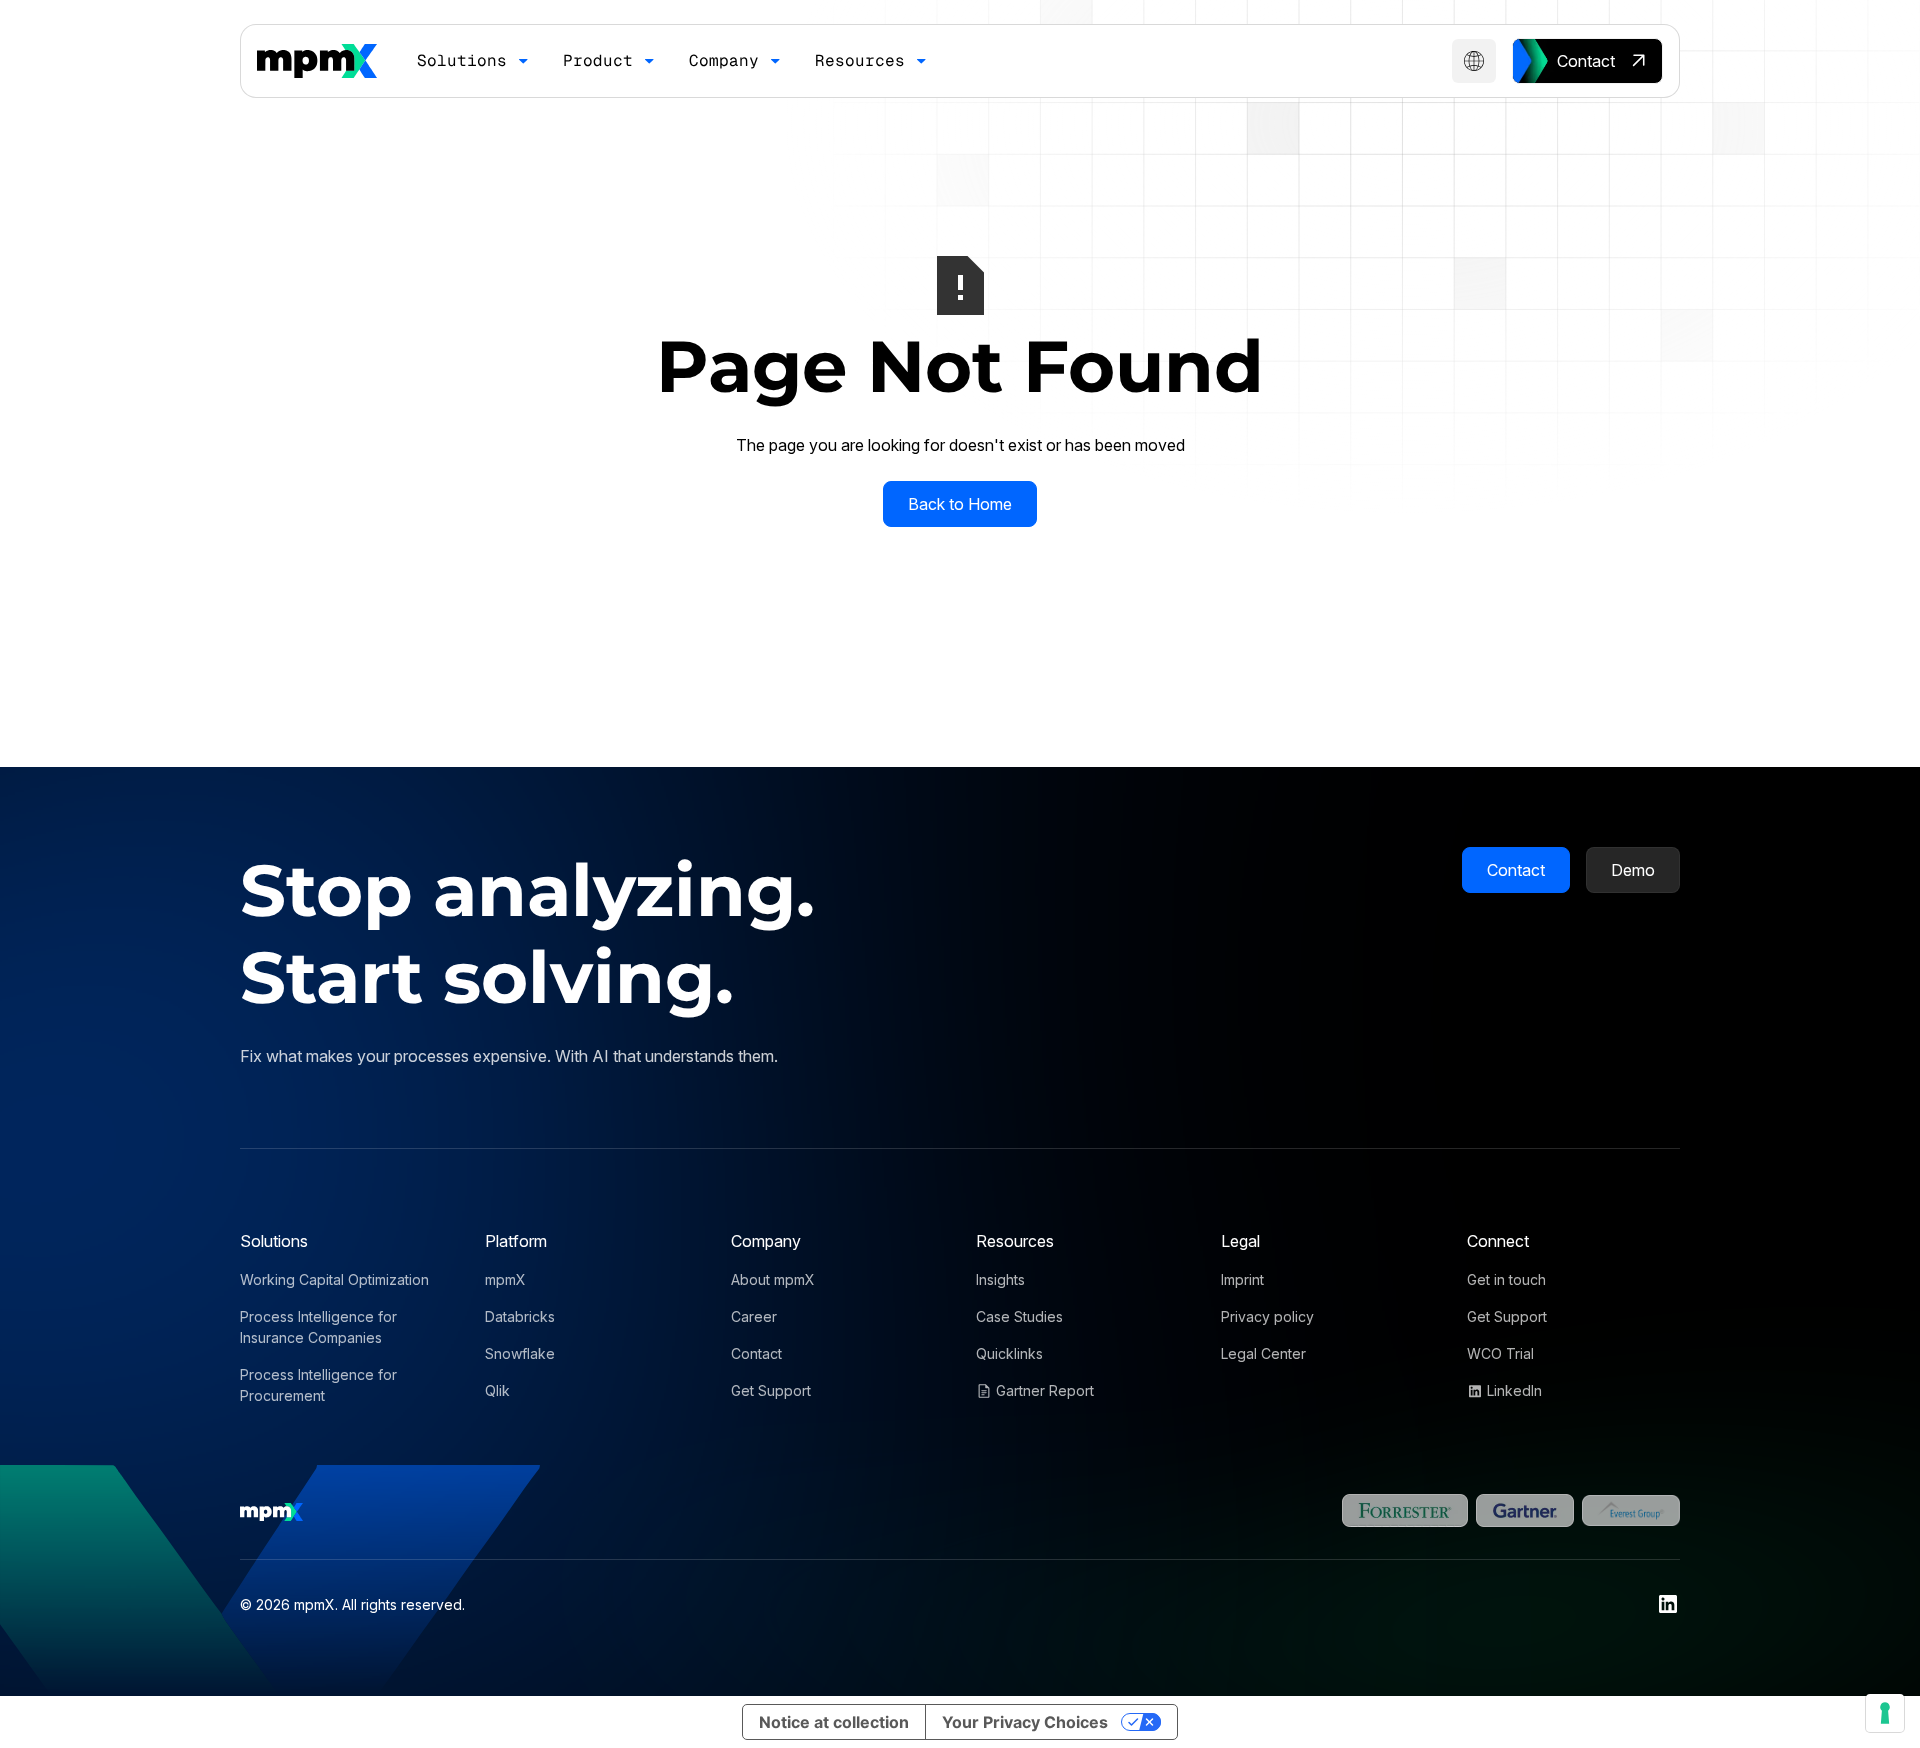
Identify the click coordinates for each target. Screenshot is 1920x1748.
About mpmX (773, 1279)
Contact (1516, 870)
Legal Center (1263, 1353)
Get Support (771, 1390)
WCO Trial (1500, 1353)
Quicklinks (1009, 1353)
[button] (474, 61)
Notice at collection (834, 1722)
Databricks (520, 1316)
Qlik (497, 1390)
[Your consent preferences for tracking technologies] (1885, 1713)
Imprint (1242, 1279)
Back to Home (960, 504)
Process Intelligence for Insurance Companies (318, 1327)
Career (754, 1316)
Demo (1633, 870)
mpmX (505, 1279)
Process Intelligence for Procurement (318, 1385)
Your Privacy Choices (1025, 1722)
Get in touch (1506, 1279)
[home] (317, 61)
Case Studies (1019, 1316)
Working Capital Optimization (334, 1279)
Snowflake (520, 1353)
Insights (1000, 1279)
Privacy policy (1267, 1316)
